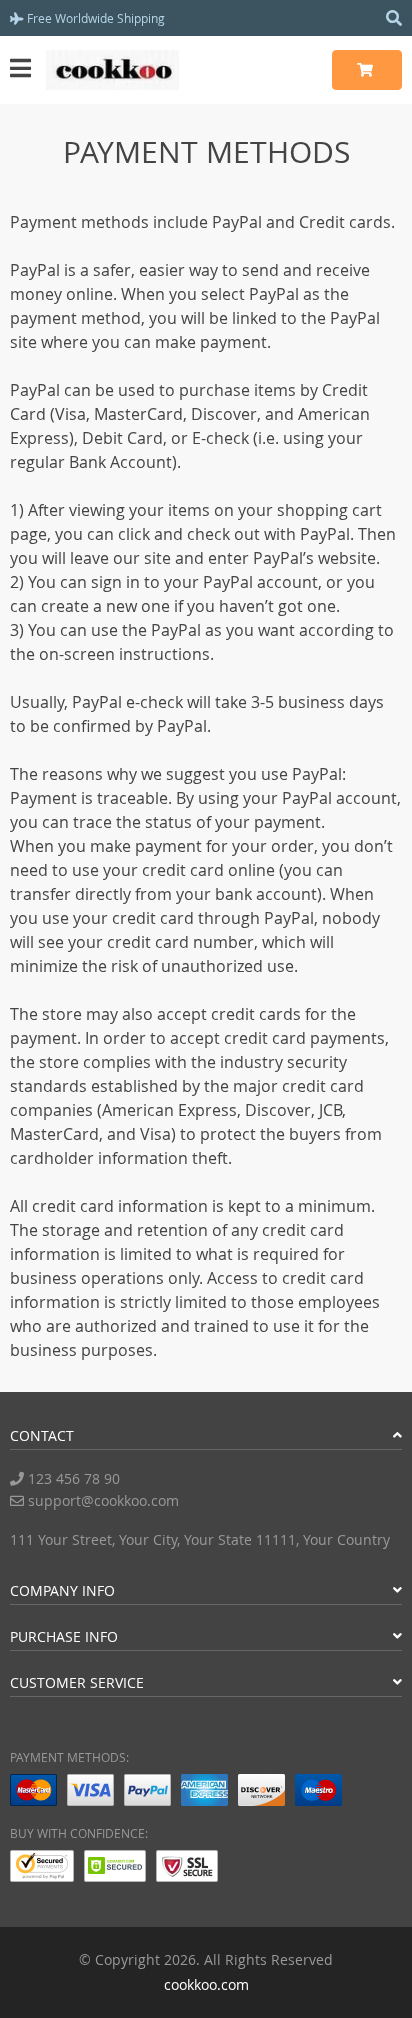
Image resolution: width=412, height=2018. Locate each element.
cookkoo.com (206, 1984)
